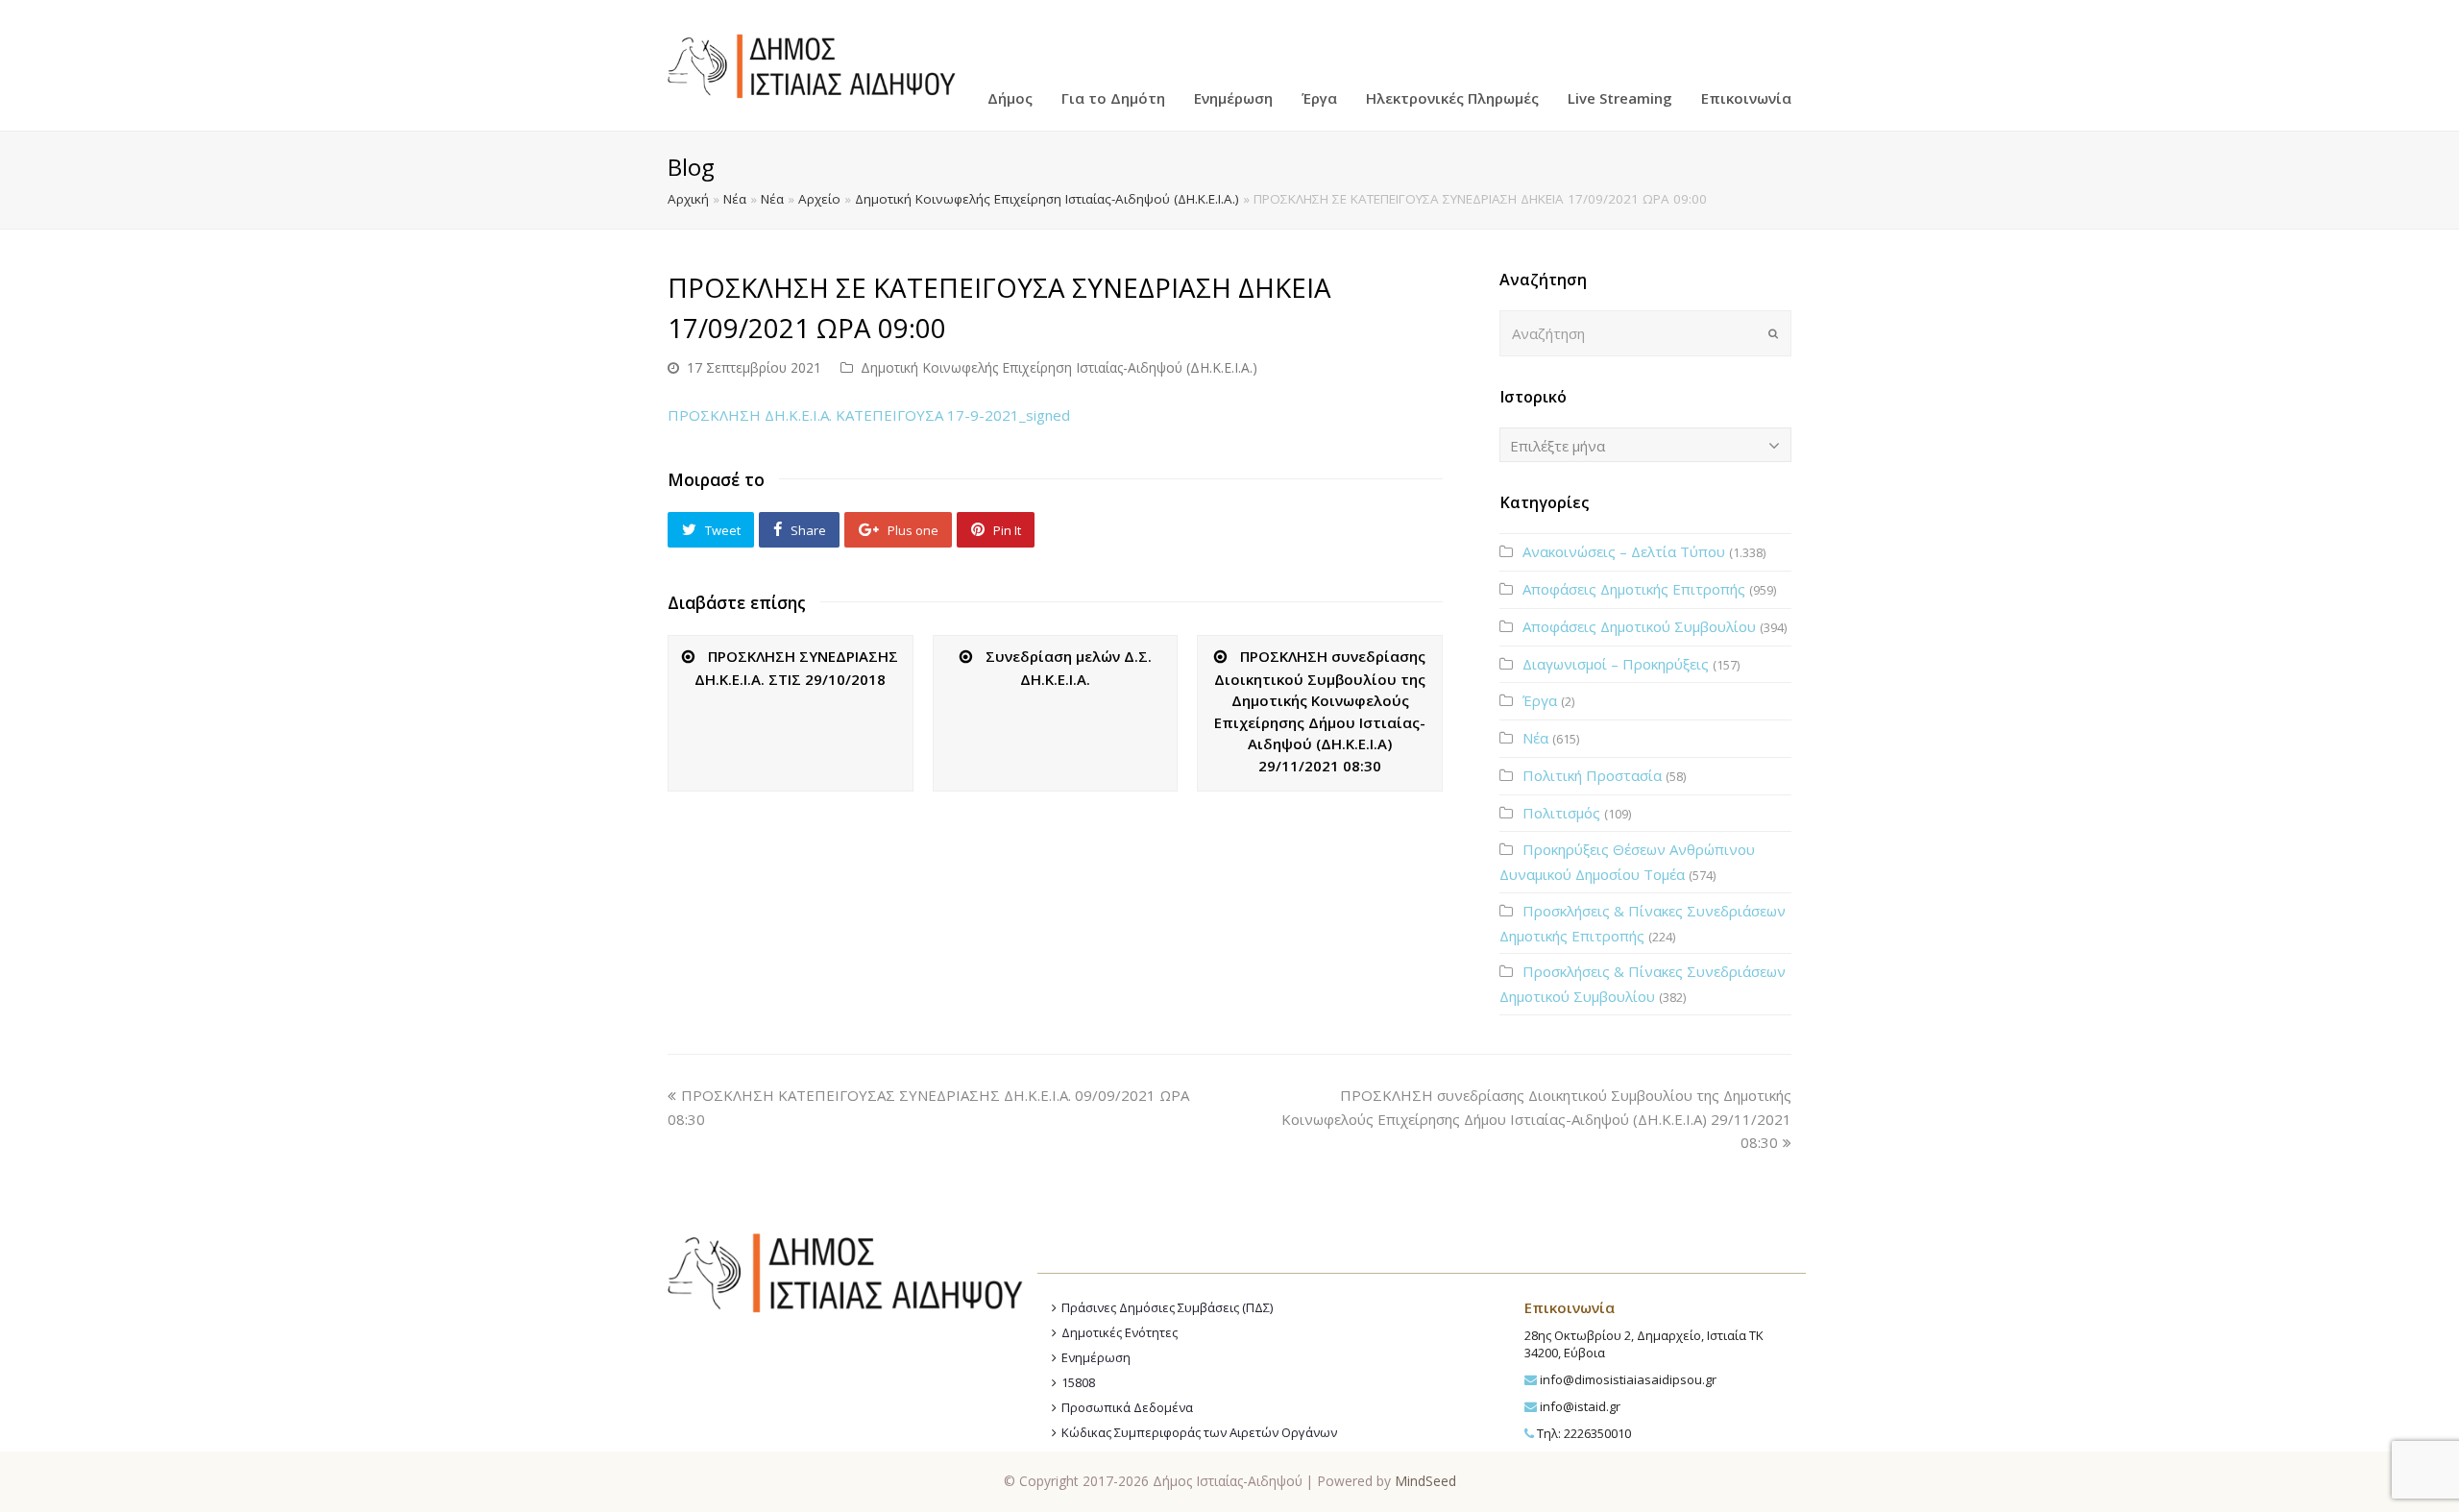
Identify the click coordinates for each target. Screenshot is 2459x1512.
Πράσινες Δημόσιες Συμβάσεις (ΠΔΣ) (1167, 1307)
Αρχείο (819, 199)
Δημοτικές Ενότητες (1120, 1332)
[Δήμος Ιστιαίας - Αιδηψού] (812, 63)
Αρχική (688, 199)
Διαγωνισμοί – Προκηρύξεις (1616, 664)
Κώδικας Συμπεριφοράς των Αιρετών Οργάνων (1199, 1432)
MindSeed (1425, 1481)
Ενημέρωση (1096, 1357)
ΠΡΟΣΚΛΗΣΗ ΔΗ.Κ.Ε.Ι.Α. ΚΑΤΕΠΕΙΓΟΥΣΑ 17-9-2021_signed (869, 415)
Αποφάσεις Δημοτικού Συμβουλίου (1639, 626)
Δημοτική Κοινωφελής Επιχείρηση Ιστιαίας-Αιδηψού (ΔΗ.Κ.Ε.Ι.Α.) (1047, 199)
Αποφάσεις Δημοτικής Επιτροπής (1634, 589)
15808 (1078, 1382)
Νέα (735, 199)
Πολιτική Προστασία (1592, 775)
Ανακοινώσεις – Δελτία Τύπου (1624, 551)
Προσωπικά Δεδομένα (1127, 1407)
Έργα (1540, 700)
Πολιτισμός (1561, 813)
